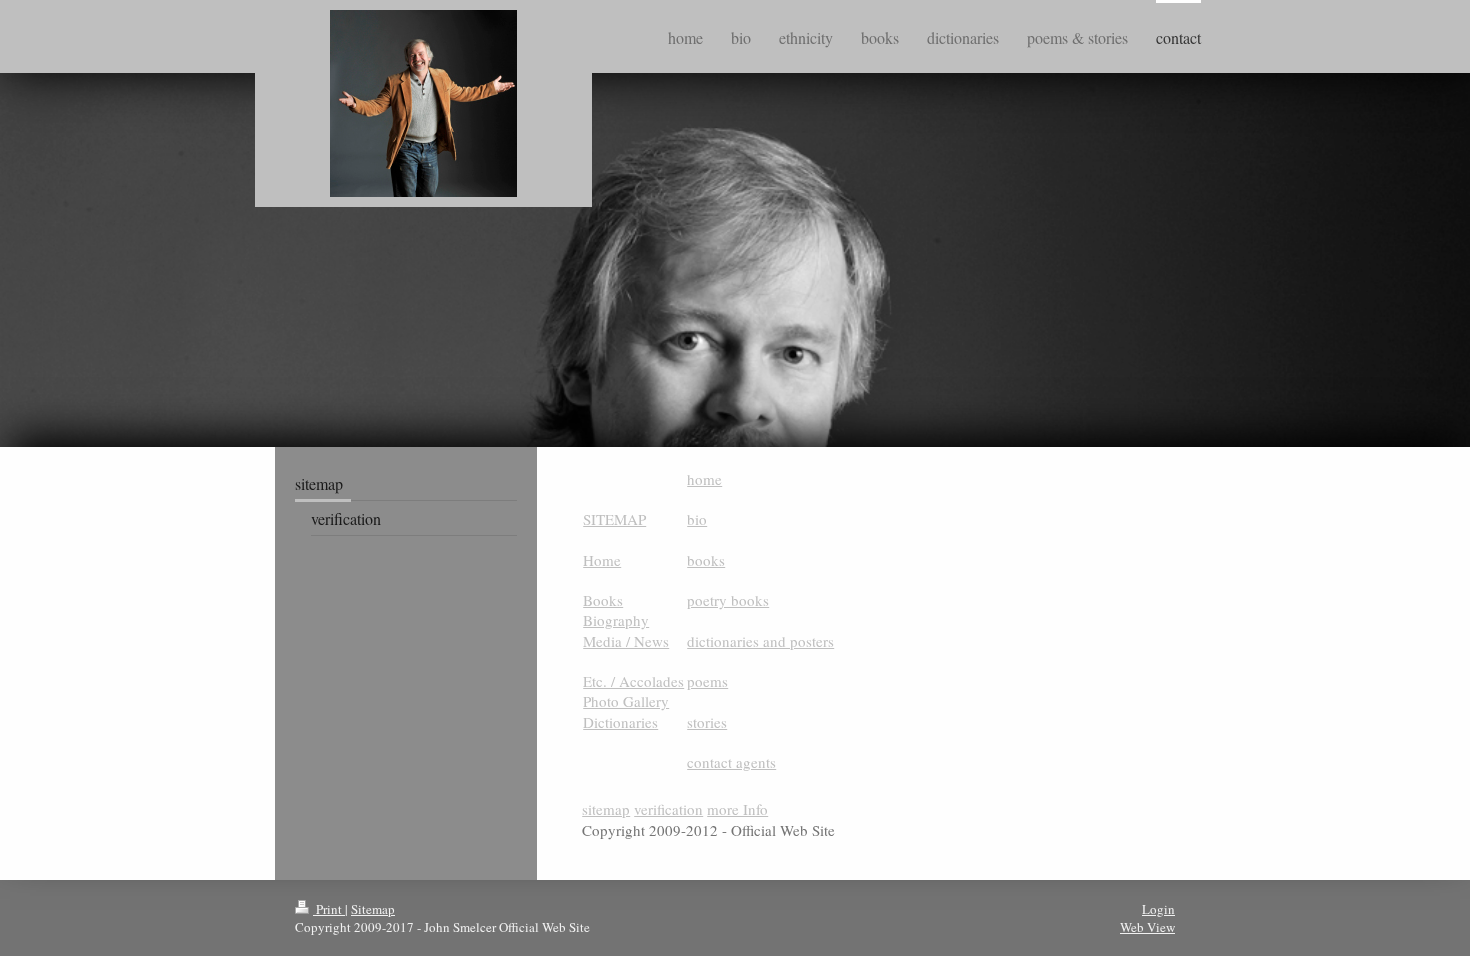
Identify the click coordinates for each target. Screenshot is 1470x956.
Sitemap (373, 909)
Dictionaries (620, 722)
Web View (1147, 927)
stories (707, 722)
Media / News (626, 641)
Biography (616, 620)
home (704, 479)
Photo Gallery (626, 701)
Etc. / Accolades (633, 681)
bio (697, 519)
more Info (737, 809)
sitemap (606, 809)
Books (603, 600)
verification (668, 809)
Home (602, 560)
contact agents (731, 762)
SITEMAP (614, 519)
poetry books (728, 600)
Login (1158, 909)
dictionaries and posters (760, 641)
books (706, 560)
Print (329, 909)
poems (707, 681)
